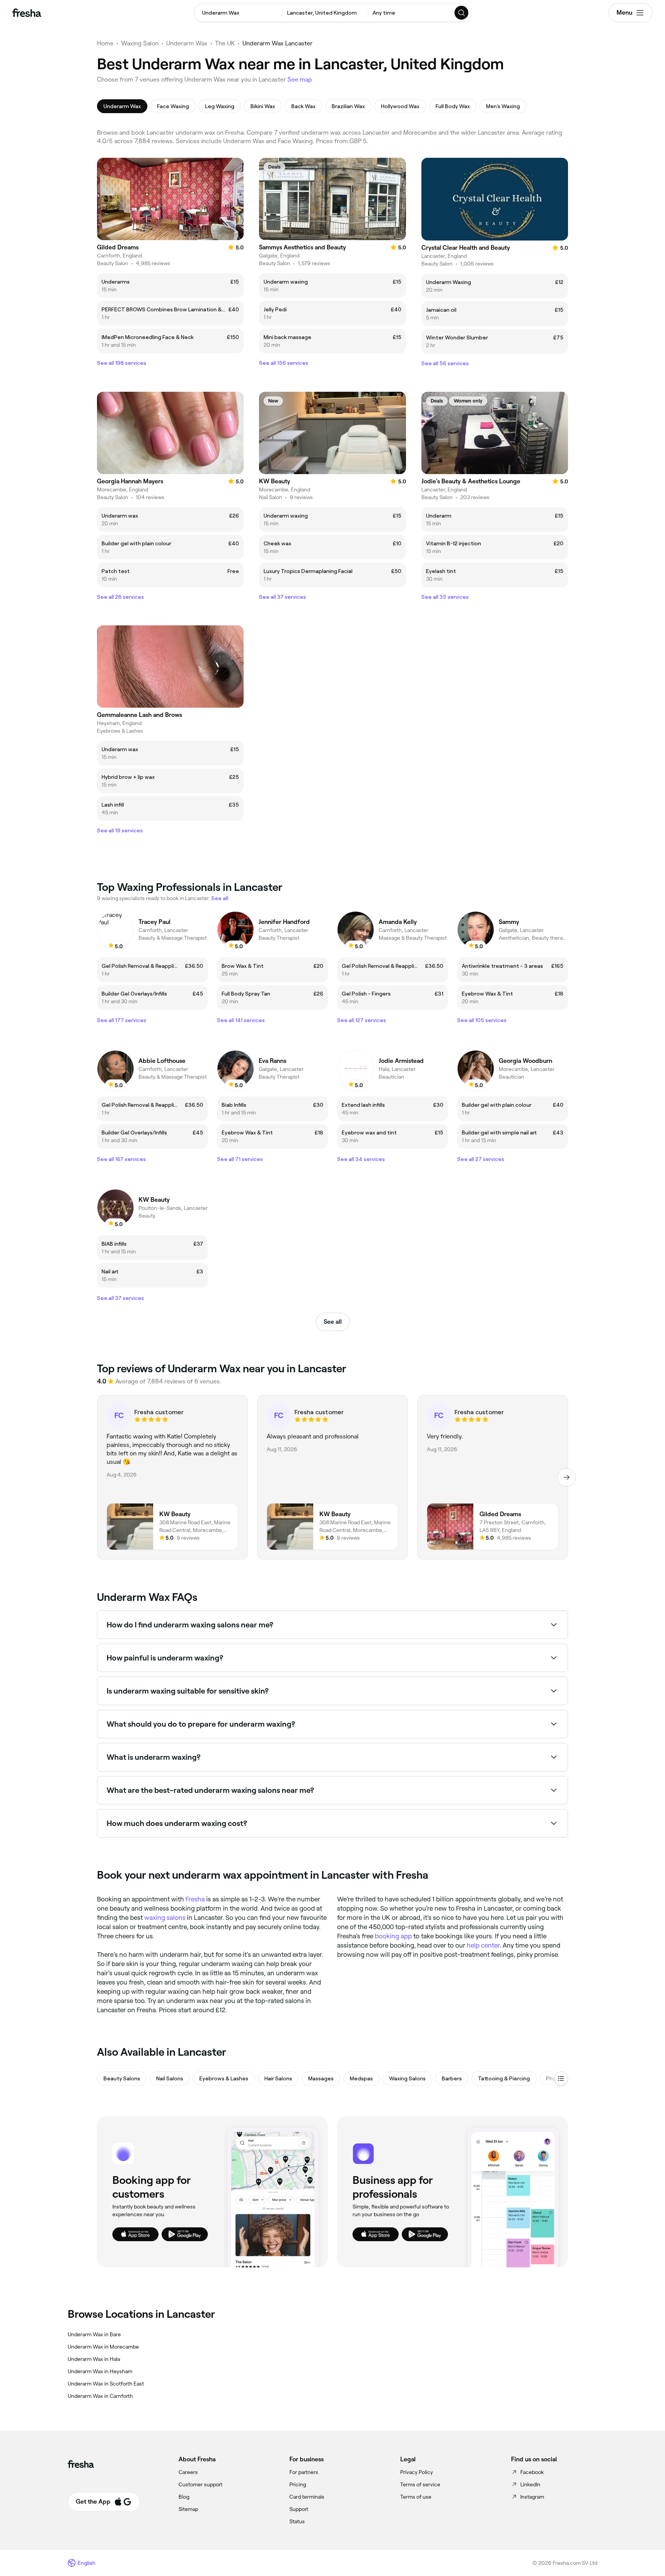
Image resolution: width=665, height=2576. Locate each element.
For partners (304, 2472)
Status (297, 2521)
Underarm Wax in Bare (94, 2334)
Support (299, 2509)
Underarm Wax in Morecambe (103, 2347)
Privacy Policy (417, 2472)
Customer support (201, 2484)
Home (105, 43)
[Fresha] (27, 13)
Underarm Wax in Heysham (100, 2371)
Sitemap (188, 2509)
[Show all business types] (561, 2078)
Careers (188, 2472)
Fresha (195, 1899)
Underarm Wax (187, 43)
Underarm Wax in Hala (94, 2359)
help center (483, 1945)
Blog (184, 2497)
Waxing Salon (140, 43)
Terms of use (416, 2497)
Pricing (298, 2484)
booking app (393, 1936)
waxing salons (165, 1918)
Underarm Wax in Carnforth (100, 2396)
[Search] (462, 13)
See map (300, 79)
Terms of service (420, 2484)
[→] (566, 1477)
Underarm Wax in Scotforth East (106, 2384)
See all (333, 1322)
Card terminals (307, 2497)
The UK (225, 43)
